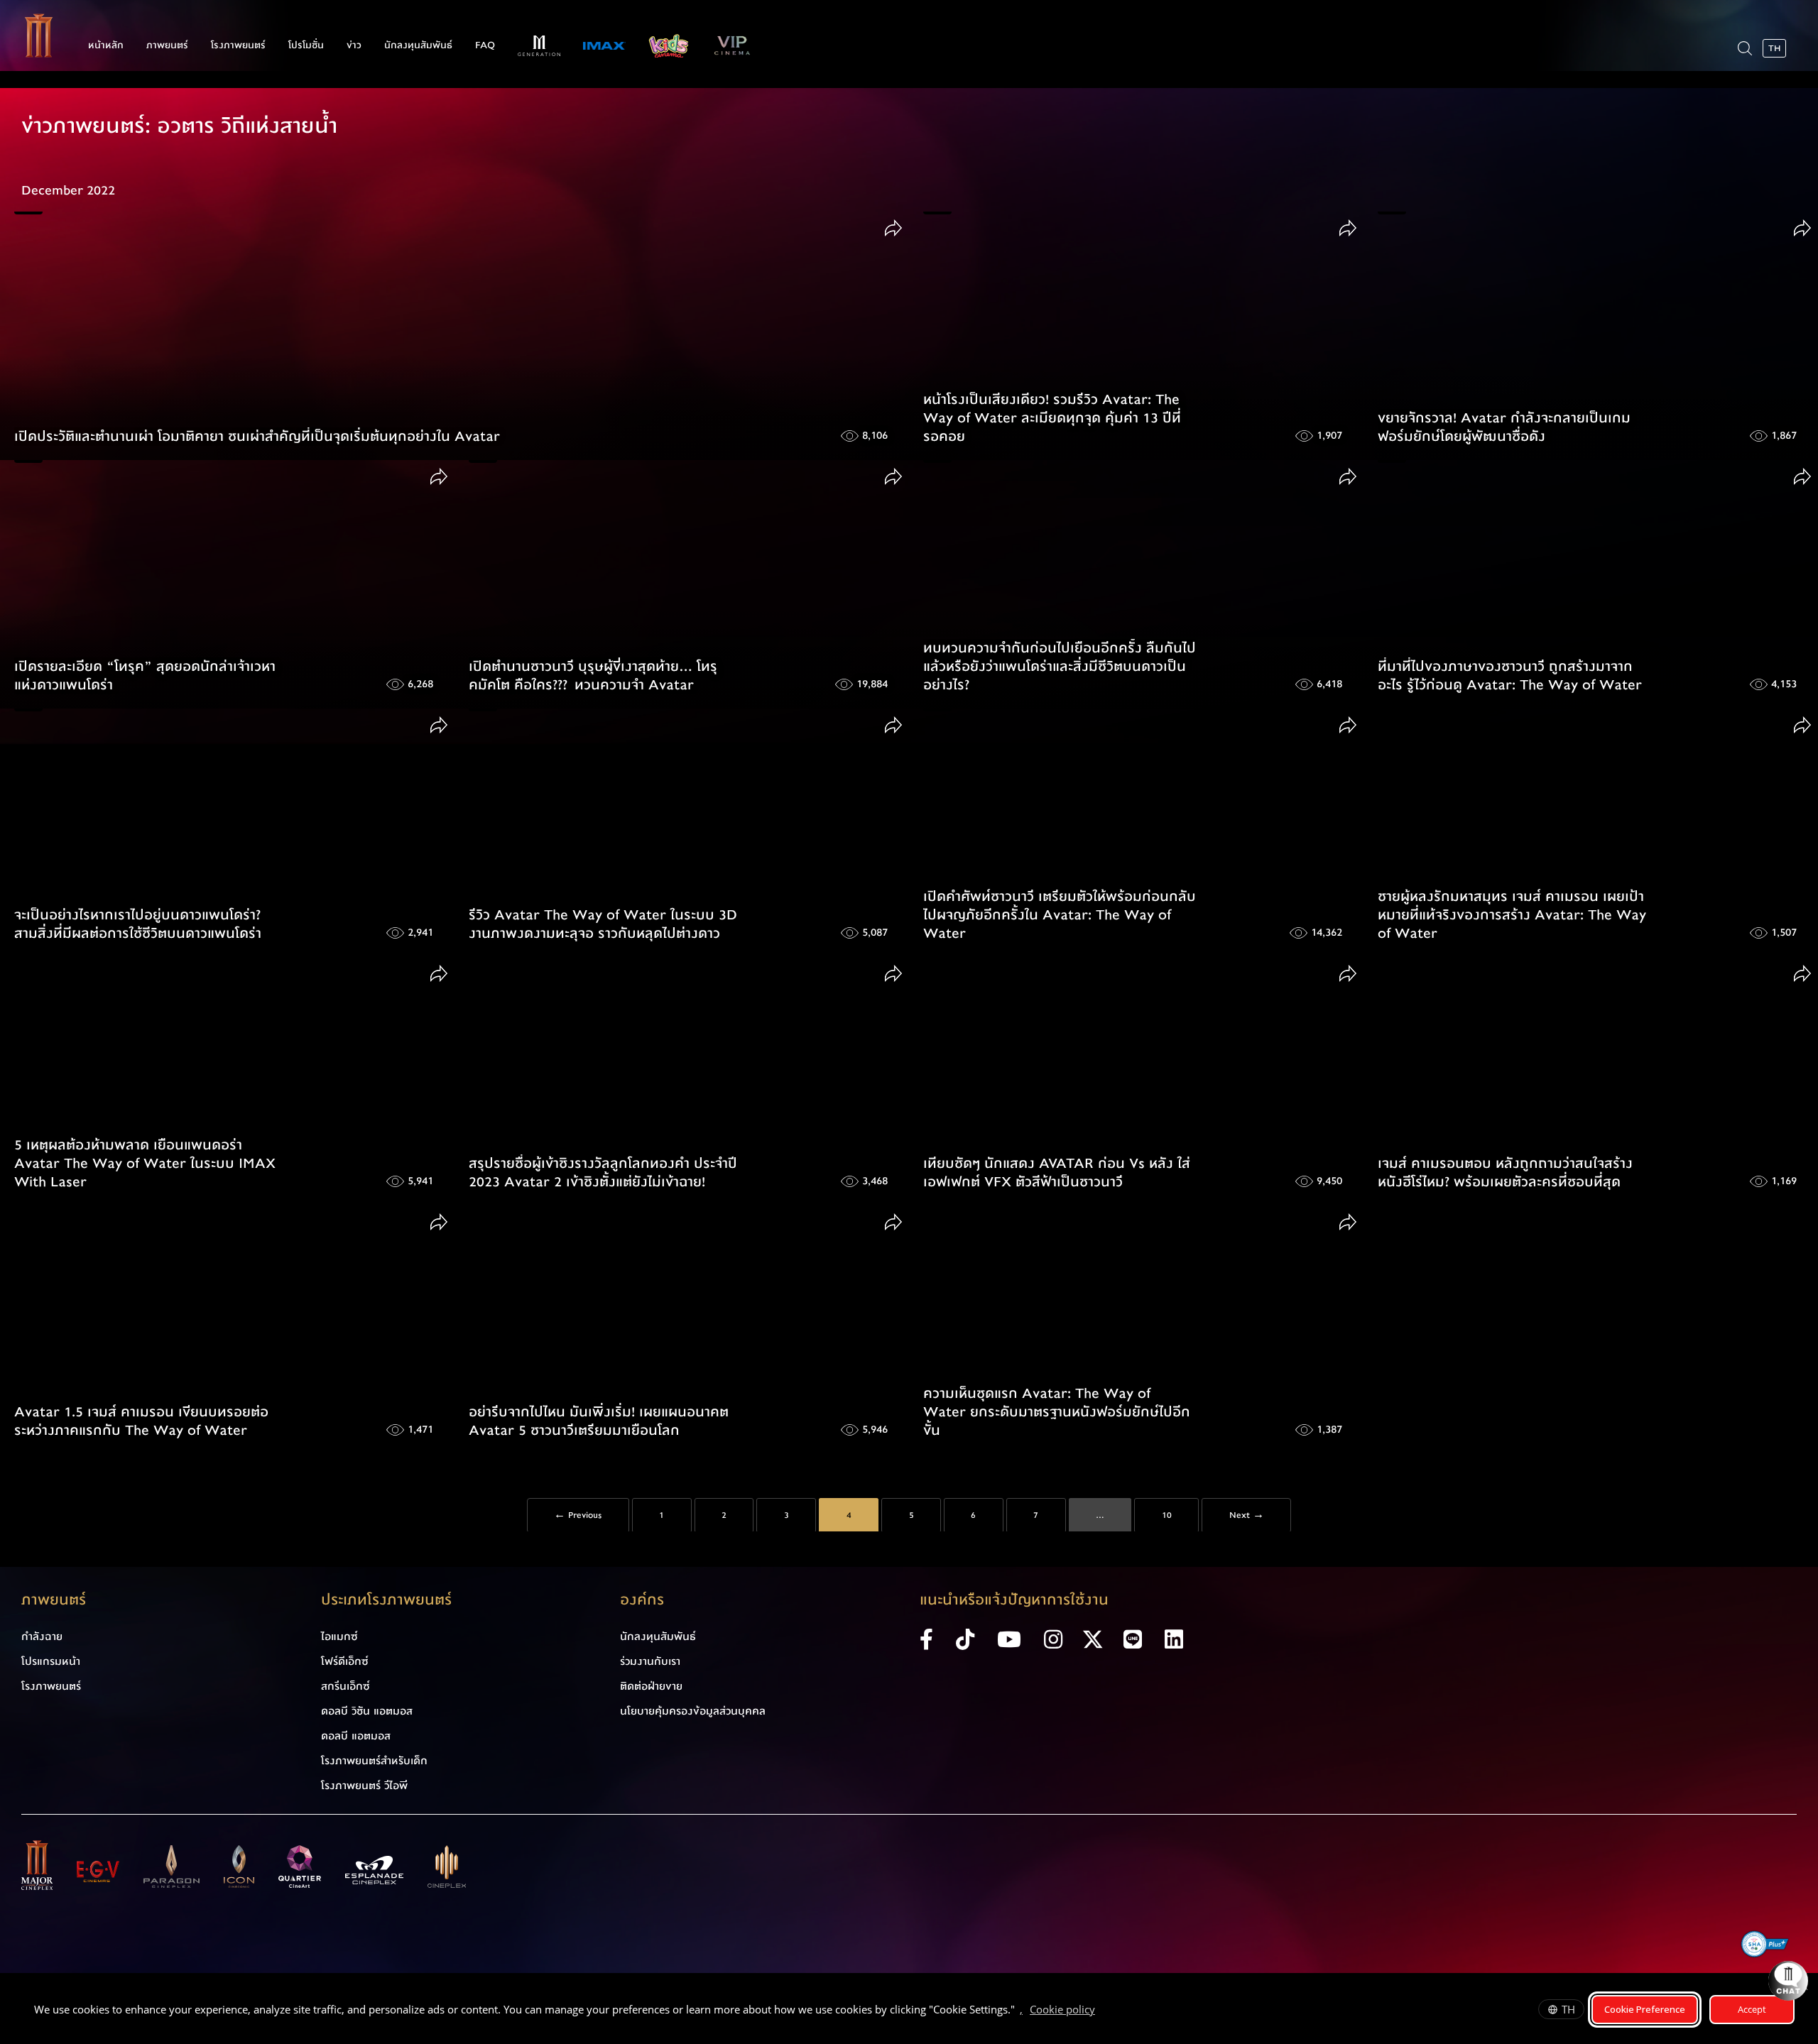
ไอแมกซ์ (339, 1636)
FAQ (485, 45)
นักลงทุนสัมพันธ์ (418, 45)
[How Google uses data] (1102, 2011)
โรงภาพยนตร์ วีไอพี (364, 1786)
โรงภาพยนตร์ (238, 45)
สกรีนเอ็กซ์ (345, 1686)
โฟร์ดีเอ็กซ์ (345, 1661)
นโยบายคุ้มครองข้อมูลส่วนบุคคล (693, 1711)
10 (1167, 1516)
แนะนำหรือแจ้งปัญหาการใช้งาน (1014, 1600)
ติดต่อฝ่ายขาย (651, 1686)
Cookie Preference (1645, 2009)
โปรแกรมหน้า (51, 1661)
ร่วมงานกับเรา (650, 1661)
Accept (1752, 2009)
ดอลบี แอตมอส (356, 1736)
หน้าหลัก (106, 45)
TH (1568, 2009)
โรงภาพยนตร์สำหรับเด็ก (374, 1761)
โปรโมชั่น (306, 45)
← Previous (578, 1516)
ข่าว (354, 45)
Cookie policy (1062, 2009)
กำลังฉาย (42, 1636)
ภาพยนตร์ (167, 45)
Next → (1247, 1516)
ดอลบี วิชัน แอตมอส (367, 1711)
